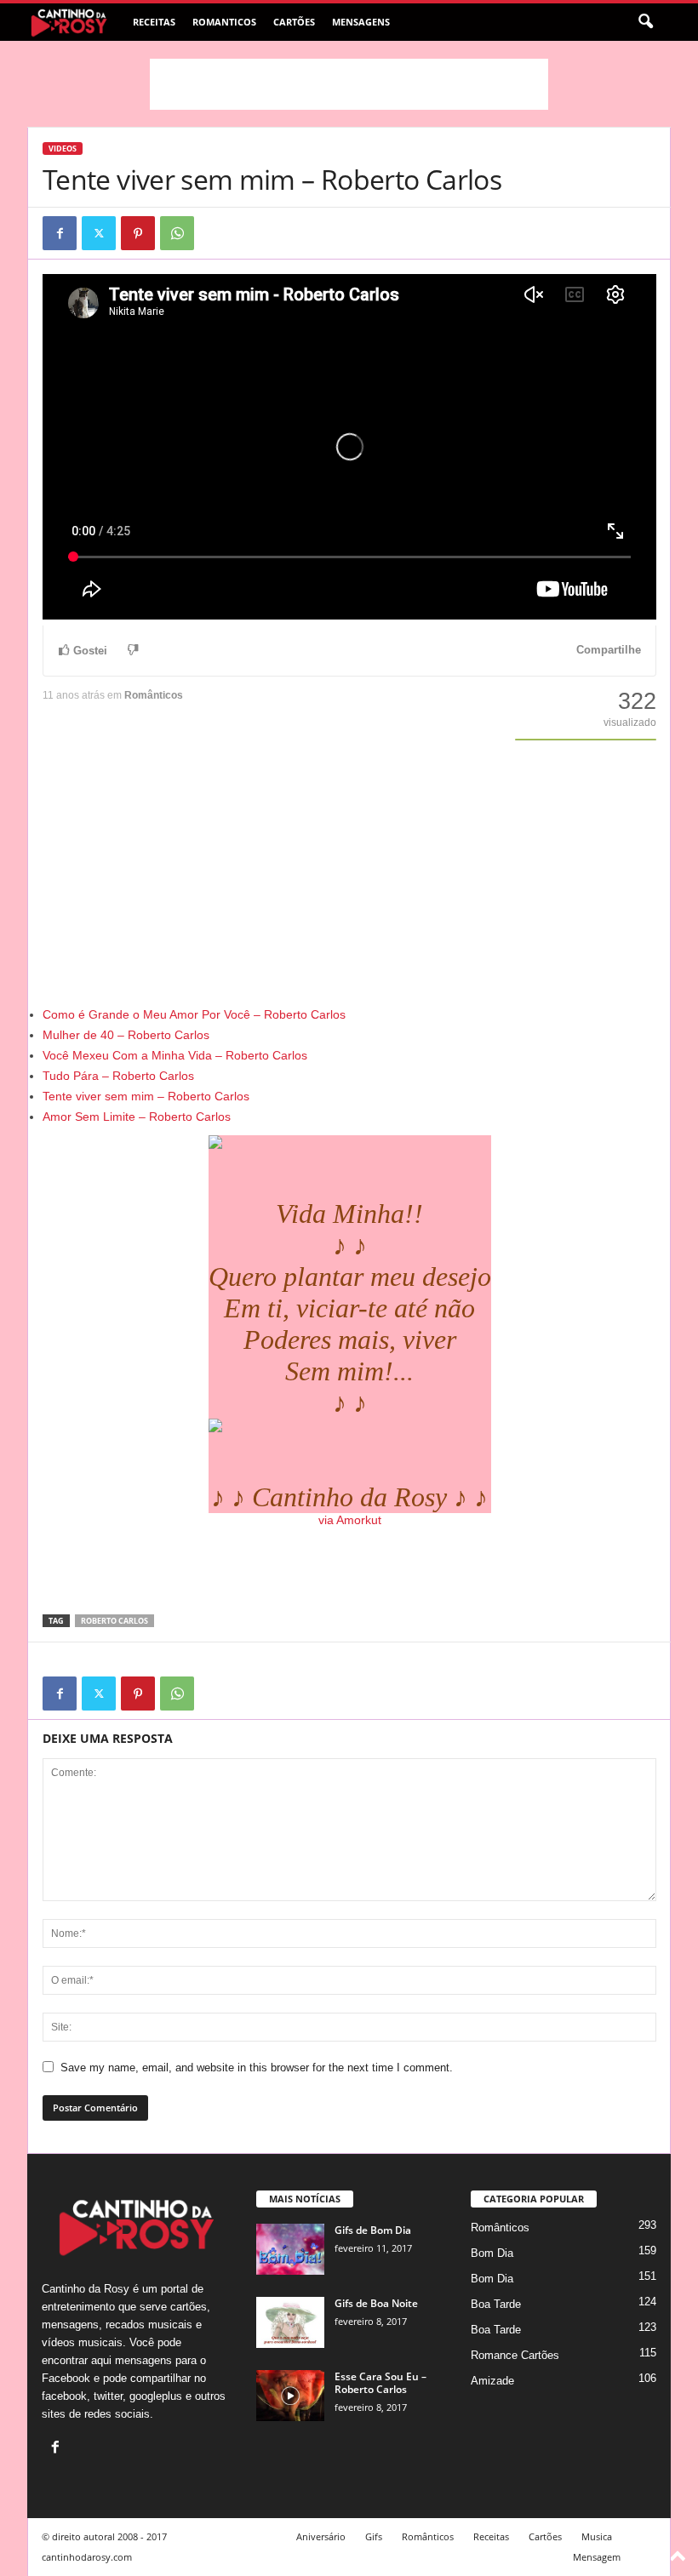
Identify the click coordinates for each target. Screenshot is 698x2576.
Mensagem (597, 2557)
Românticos (154, 695)
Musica (597, 2536)
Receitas (154, 22)
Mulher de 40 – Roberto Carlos (126, 1035)
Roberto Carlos (114, 1621)
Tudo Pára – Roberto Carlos (118, 1076)
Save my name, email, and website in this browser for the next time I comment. (257, 2068)
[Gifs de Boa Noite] (290, 2322)
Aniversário (321, 2536)
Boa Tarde (496, 2304)
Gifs (374, 2536)
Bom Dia (492, 2253)
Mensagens (361, 22)
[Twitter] (99, 233)
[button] (645, 22)
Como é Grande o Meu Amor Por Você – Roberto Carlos (194, 1014)
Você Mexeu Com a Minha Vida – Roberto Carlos (175, 1055)
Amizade (492, 2381)
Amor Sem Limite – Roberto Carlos (137, 1117)
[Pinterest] (138, 233)
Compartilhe (609, 650)
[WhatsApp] (177, 233)
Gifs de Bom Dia (373, 2230)
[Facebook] (60, 233)
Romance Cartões (515, 2355)
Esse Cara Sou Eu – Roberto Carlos (380, 2383)
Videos (63, 149)
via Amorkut (350, 1520)
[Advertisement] (349, 84)
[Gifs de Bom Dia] (290, 2249)
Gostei (90, 651)
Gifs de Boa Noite (376, 2303)
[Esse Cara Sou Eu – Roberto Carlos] (290, 2396)
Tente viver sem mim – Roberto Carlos (146, 1096)
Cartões (294, 22)
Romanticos (224, 22)
